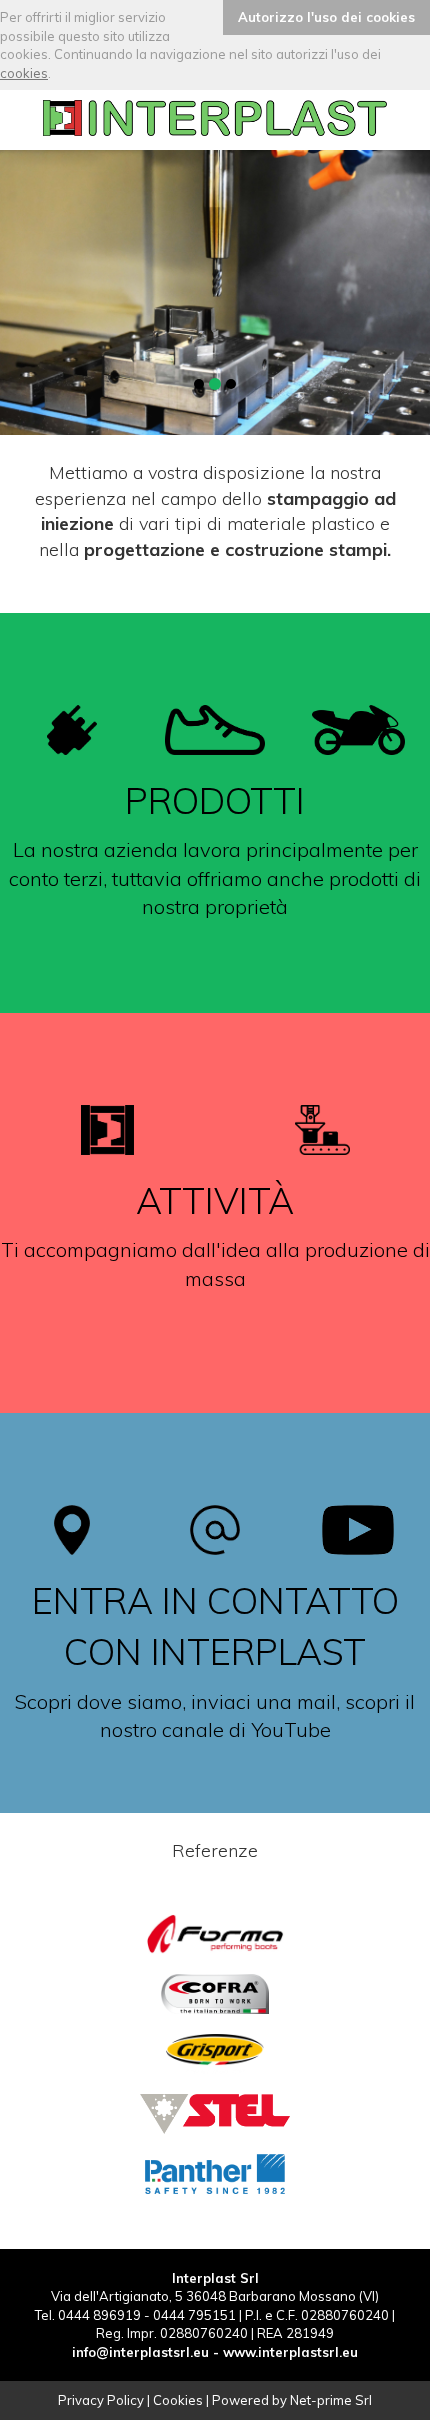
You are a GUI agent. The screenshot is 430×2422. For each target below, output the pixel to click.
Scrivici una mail (215, 1789)
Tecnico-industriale (215, 720)
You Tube (215, 1657)
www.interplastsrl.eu (290, 2352)
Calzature (215, 846)
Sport (215, 971)
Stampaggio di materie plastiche (215, 1281)
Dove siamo (215, 1524)
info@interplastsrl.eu (140, 2352)
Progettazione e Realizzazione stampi (215, 1138)
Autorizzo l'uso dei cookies (326, 17)
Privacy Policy (101, 2400)
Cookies (178, 2400)
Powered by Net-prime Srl (292, 2400)
